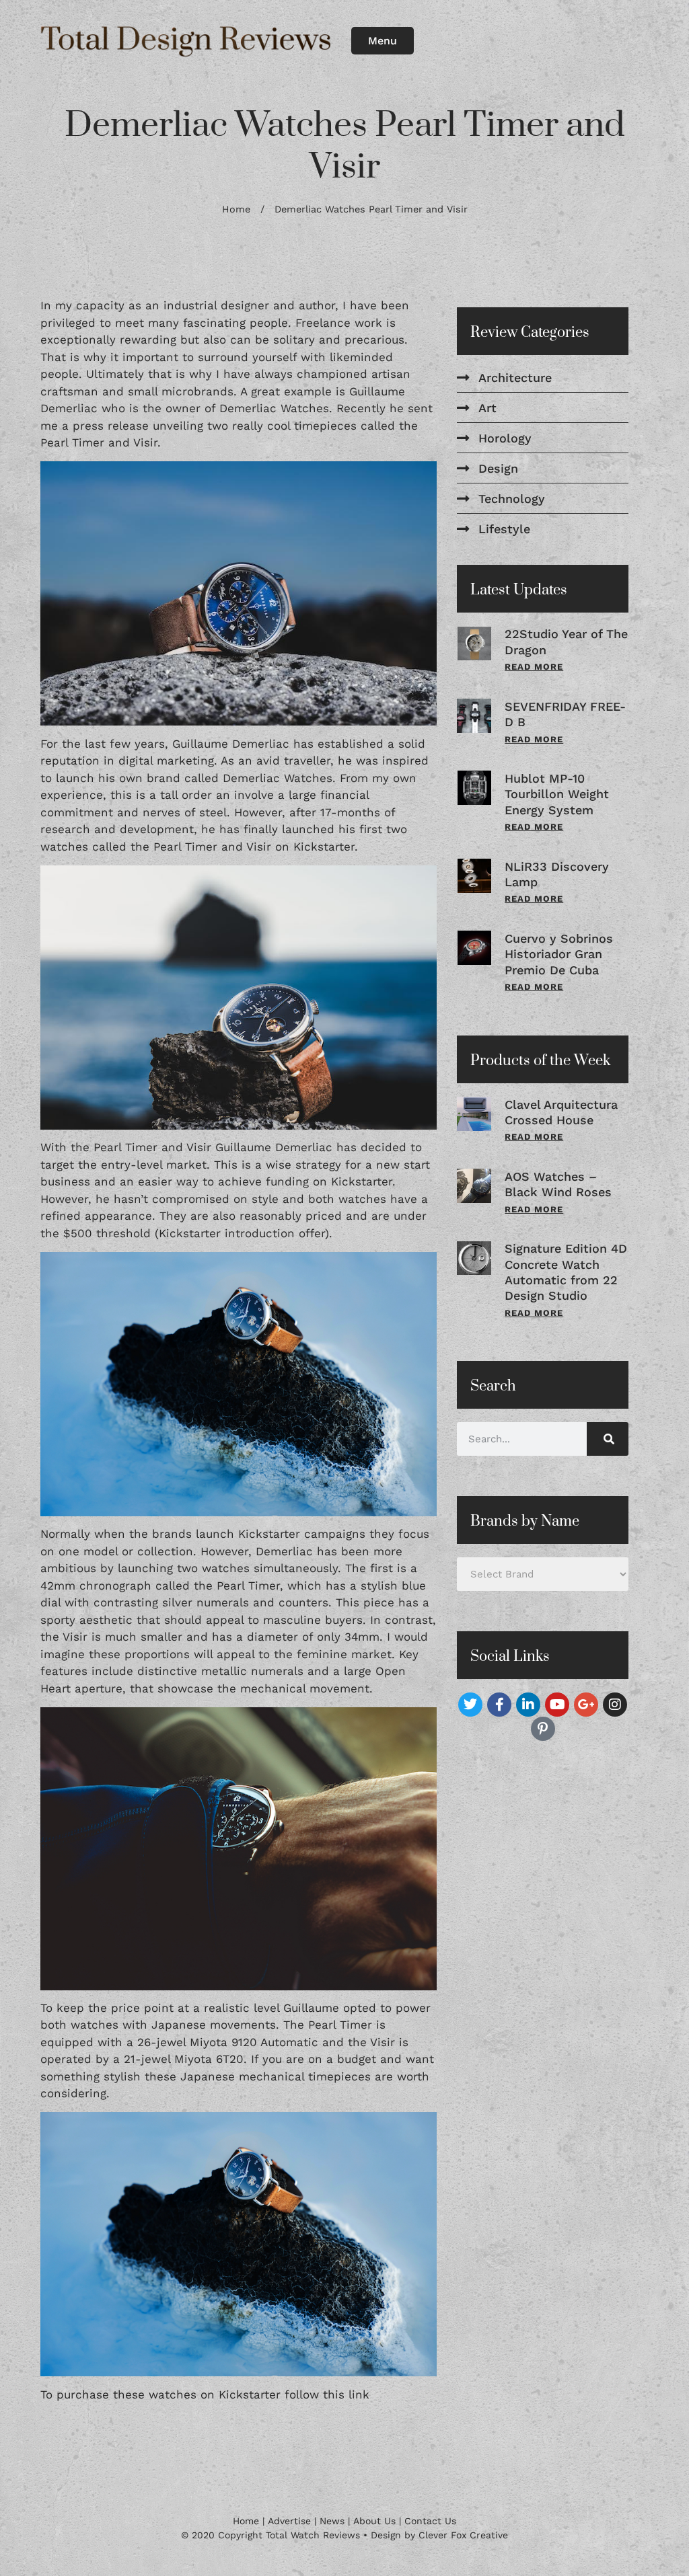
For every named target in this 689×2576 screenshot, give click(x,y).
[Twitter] (470, 1705)
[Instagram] (615, 1705)
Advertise (289, 2521)
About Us (374, 2521)
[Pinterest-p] (543, 1729)
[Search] (608, 1439)
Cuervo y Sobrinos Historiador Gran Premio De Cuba (559, 954)
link (359, 2394)
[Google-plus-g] (586, 1705)
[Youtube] (557, 1705)
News (332, 2521)
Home (236, 209)
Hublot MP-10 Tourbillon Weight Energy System (557, 794)
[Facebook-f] (499, 1705)
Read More (534, 667)
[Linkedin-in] (528, 1705)
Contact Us (430, 2521)
